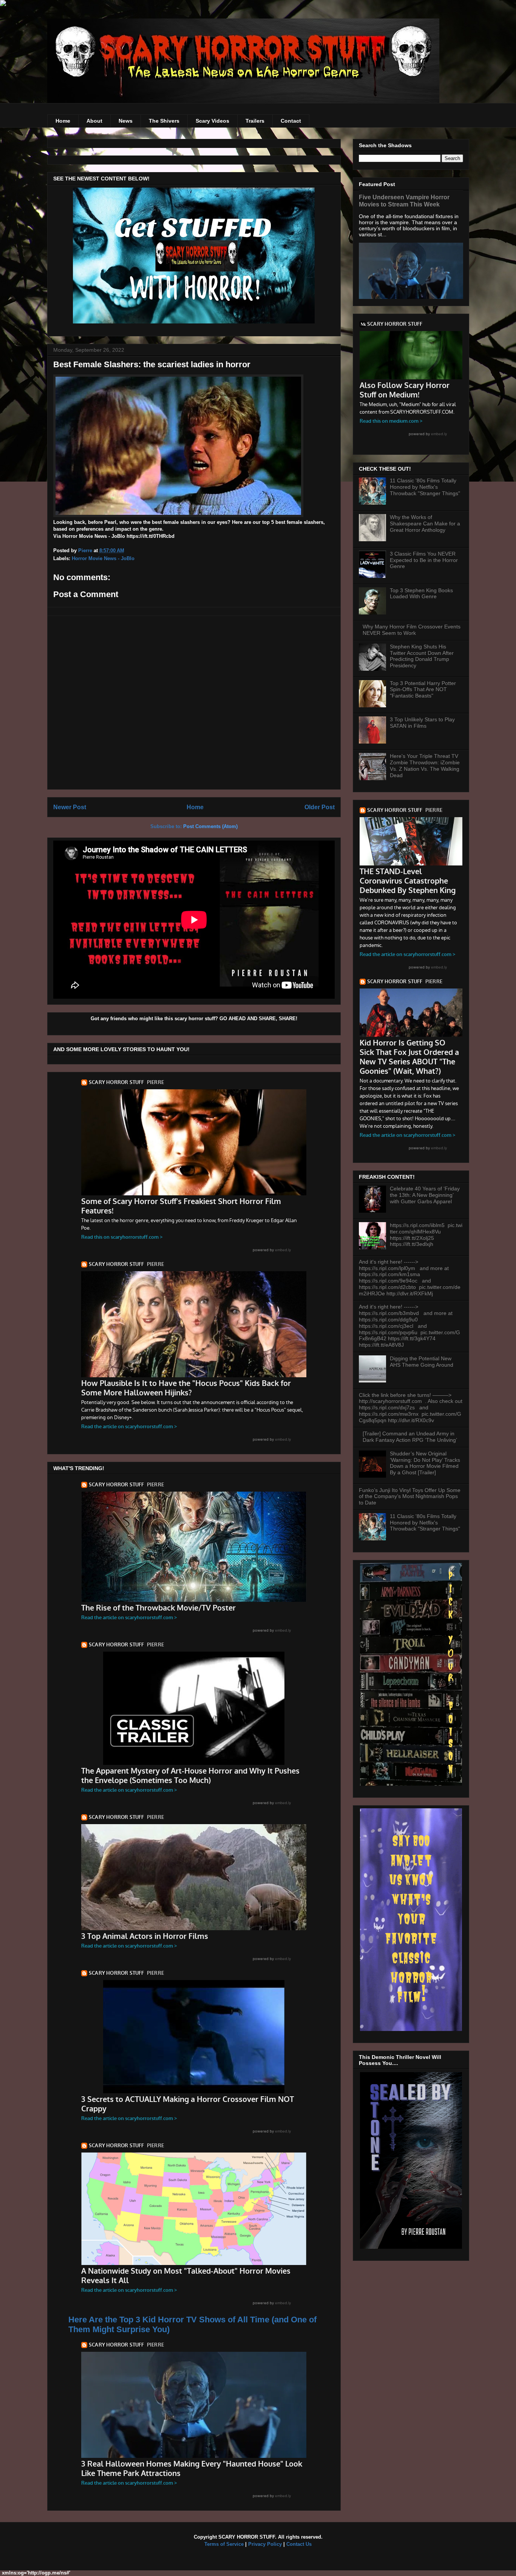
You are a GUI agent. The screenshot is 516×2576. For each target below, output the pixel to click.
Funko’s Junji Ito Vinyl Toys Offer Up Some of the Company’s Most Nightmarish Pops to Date (410, 1497)
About (94, 121)
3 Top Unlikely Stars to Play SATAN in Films (422, 723)
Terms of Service (224, 2544)
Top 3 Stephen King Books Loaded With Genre (421, 594)
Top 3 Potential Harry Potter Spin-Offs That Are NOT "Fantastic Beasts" (423, 690)
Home (63, 121)
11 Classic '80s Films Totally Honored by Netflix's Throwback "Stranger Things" (425, 487)
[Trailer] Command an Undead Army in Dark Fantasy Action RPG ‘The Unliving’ (410, 1437)
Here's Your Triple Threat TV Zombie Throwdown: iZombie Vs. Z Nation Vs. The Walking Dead (425, 765)
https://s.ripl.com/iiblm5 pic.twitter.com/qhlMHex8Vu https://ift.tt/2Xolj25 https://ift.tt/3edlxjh (426, 1235)
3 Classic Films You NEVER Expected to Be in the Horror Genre (424, 560)
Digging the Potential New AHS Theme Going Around (422, 1362)
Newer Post (70, 807)
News (126, 121)
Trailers (255, 121)
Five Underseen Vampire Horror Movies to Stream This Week (404, 201)
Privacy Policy (265, 2544)
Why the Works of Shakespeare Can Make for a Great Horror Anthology (425, 524)
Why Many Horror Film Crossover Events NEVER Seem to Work (412, 630)
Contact (291, 121)
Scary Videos (212, 121)
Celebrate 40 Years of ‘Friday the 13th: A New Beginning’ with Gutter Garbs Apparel (425, 1195)
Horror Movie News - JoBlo (103, 558)
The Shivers (164, 121)
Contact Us (299, 2544)
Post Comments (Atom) (210, 826)
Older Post (320, 807)
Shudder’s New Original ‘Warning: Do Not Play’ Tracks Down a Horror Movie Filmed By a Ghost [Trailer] (425, 1463)
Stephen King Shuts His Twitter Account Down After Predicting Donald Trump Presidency (422, 656)
